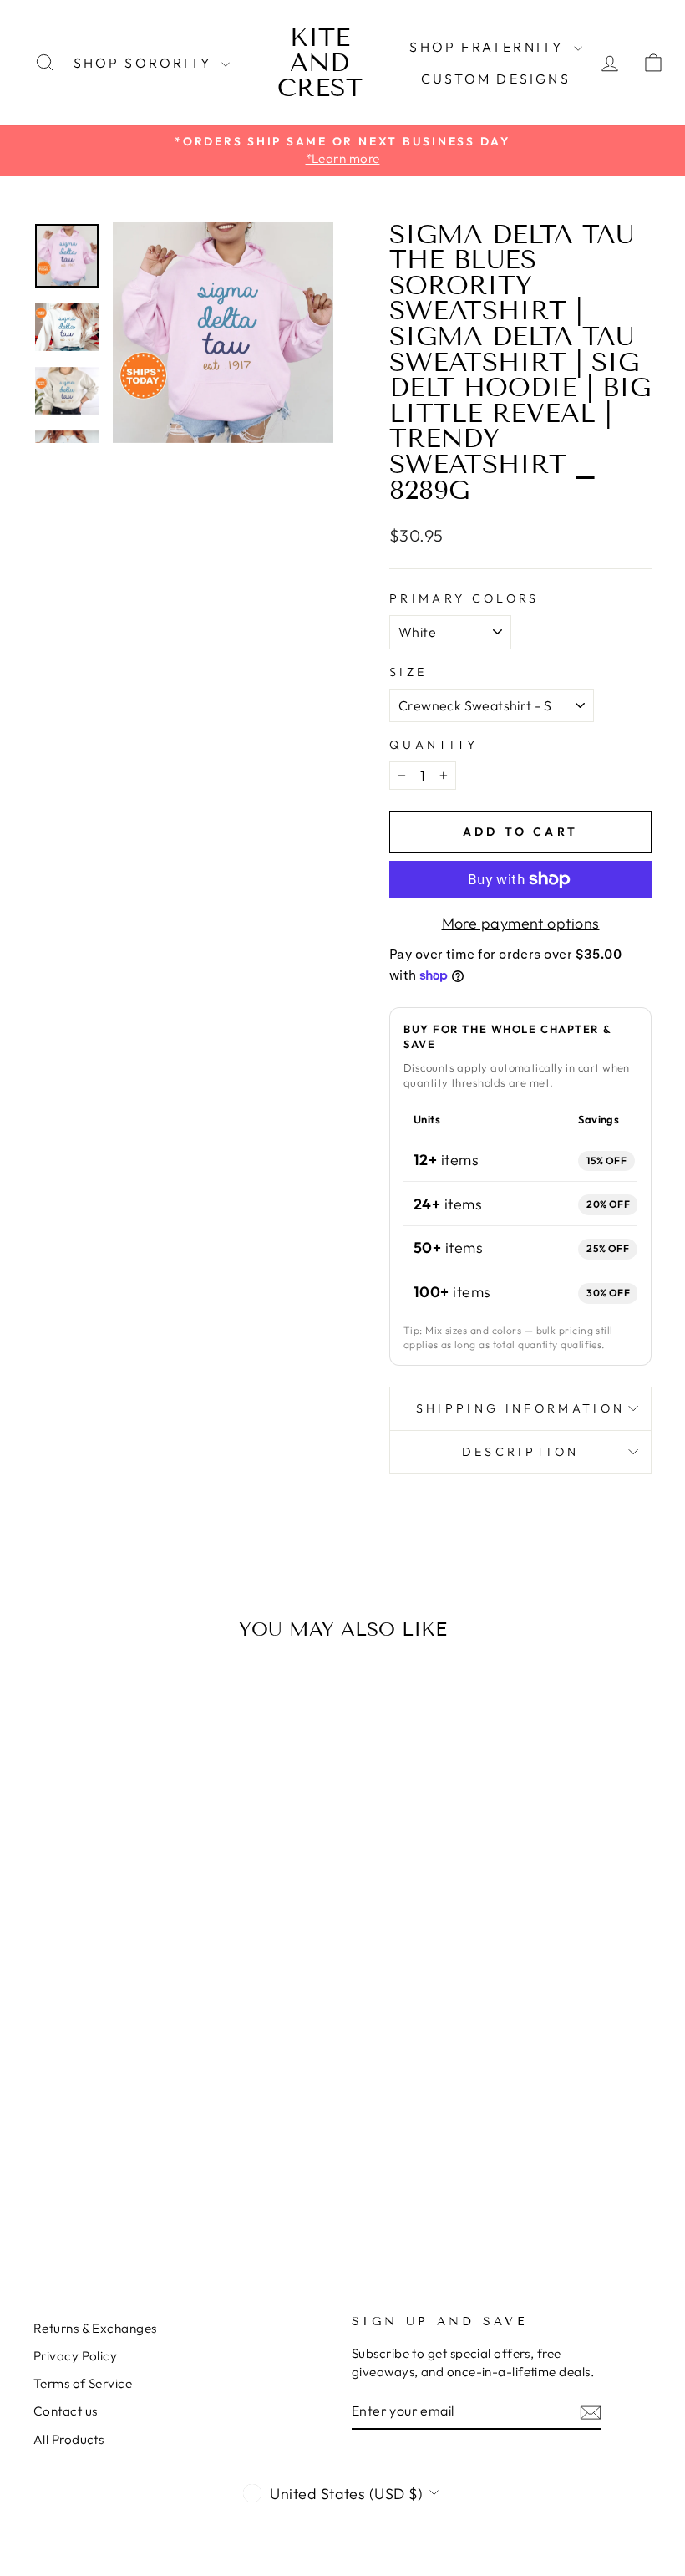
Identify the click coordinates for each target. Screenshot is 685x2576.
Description (521, 1452)
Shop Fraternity (489, 47)
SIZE (408, 672)
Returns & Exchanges (95, 2328)
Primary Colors (464, 598)
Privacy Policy (75, 2356)
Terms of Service (83, 2383)
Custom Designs (496, 79)
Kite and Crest (320, 63)
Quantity (434, 745)
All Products (68, 2439)
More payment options (521, 923)
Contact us (66, 2411)
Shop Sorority (146, 63)
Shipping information (520, 1408)
